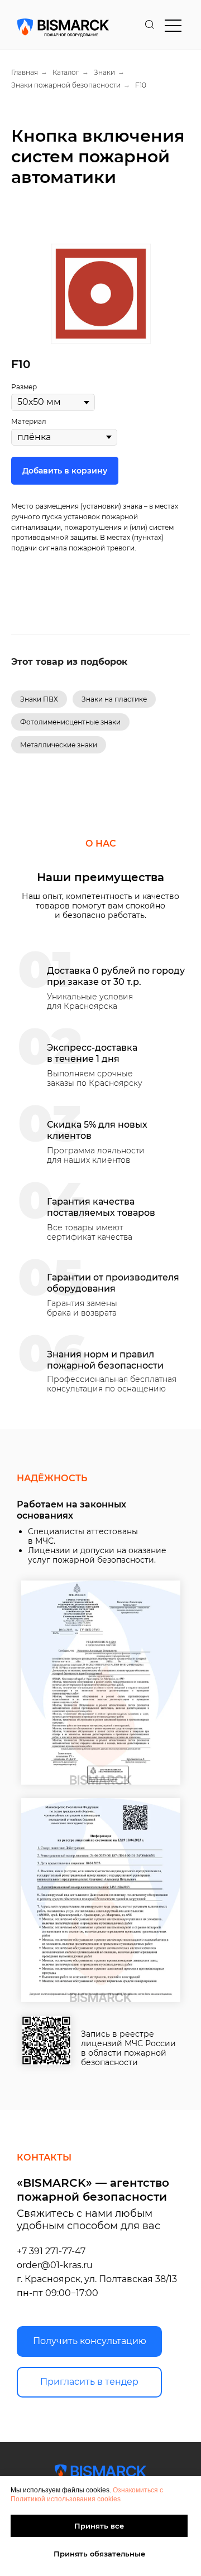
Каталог (66, 72)
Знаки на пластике (114, 699)
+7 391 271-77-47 (51, 2251)
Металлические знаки (59, 745)
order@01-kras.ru (55, 2265)
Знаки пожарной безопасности (66, 85)
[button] (89, 2341)
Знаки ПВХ (39, 699)
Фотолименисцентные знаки (70, 722)
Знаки (104, 72)
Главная (25, 72)
